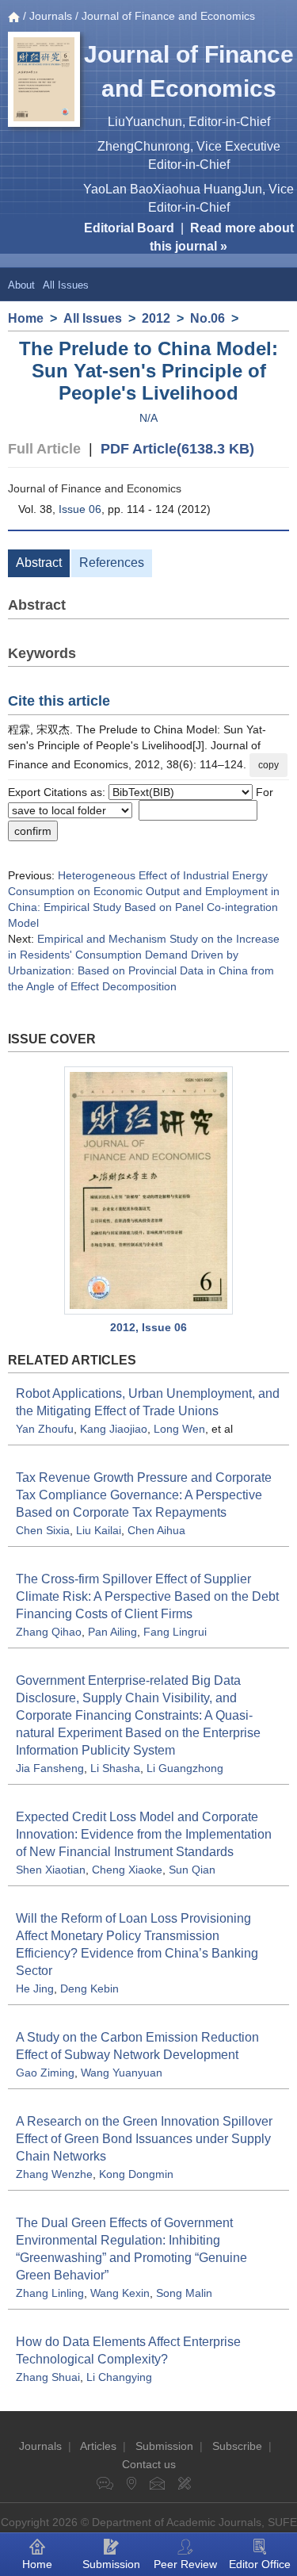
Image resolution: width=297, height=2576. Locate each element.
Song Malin (184, 2293)
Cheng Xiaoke (127, 1870)
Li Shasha (115, 1768)
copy (268, 765)
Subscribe (237, 2446)
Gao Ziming (45, 2073)
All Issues (66, 285)
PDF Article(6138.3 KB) (177, 449)
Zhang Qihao (49, 1632)
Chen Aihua (156, 1530)
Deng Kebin (89, 1988)
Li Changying (119, 2377)
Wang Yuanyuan (122, 2073)
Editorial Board (129, 228)
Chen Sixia (43, 1530)
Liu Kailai (99, 1530)
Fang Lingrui (175, 1632)
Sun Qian (192, 1870)
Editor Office (260, 2564)
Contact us (149, 2464)
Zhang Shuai (48, 2377)
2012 (156, 318)
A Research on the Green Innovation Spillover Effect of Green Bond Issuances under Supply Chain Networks (144, 2139)
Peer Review (185, 2564)
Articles (98, 2446)
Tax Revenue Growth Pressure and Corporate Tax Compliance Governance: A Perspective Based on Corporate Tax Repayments (144, 1495)
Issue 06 (80, 509)
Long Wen (179, 1429)
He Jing (35, 1988)
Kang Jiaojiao (114, 1429)
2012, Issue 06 (148, 1327)
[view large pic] (148, 1190)
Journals (51, 16)
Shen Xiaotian (51, 1870)
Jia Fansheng (50, 1768)
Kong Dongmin (136, 2174)
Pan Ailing (112, 1632)
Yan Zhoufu (45, 1429)
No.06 (208, 318)
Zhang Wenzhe (54, 2174)
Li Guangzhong (185, 1768)
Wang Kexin (120, 2293)
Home (26, 318)
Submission (164, 2446)
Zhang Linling (50, 2293)
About (21, 285)
